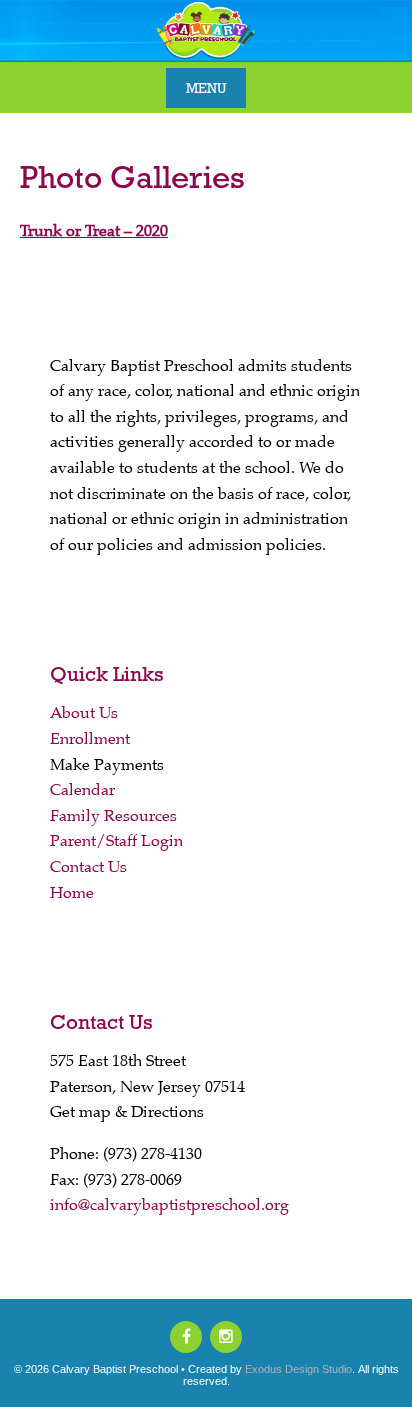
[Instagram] (226, 1337)
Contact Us (88, 867)
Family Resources (113, 816)
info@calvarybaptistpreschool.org (169, 1205)
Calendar (82, 790)
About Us (84, 713)
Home (72, 893)
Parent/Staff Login (116, 841)
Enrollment (90, 739)
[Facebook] (186, 1337)
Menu (206, 88)
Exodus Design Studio (298, 1369)
